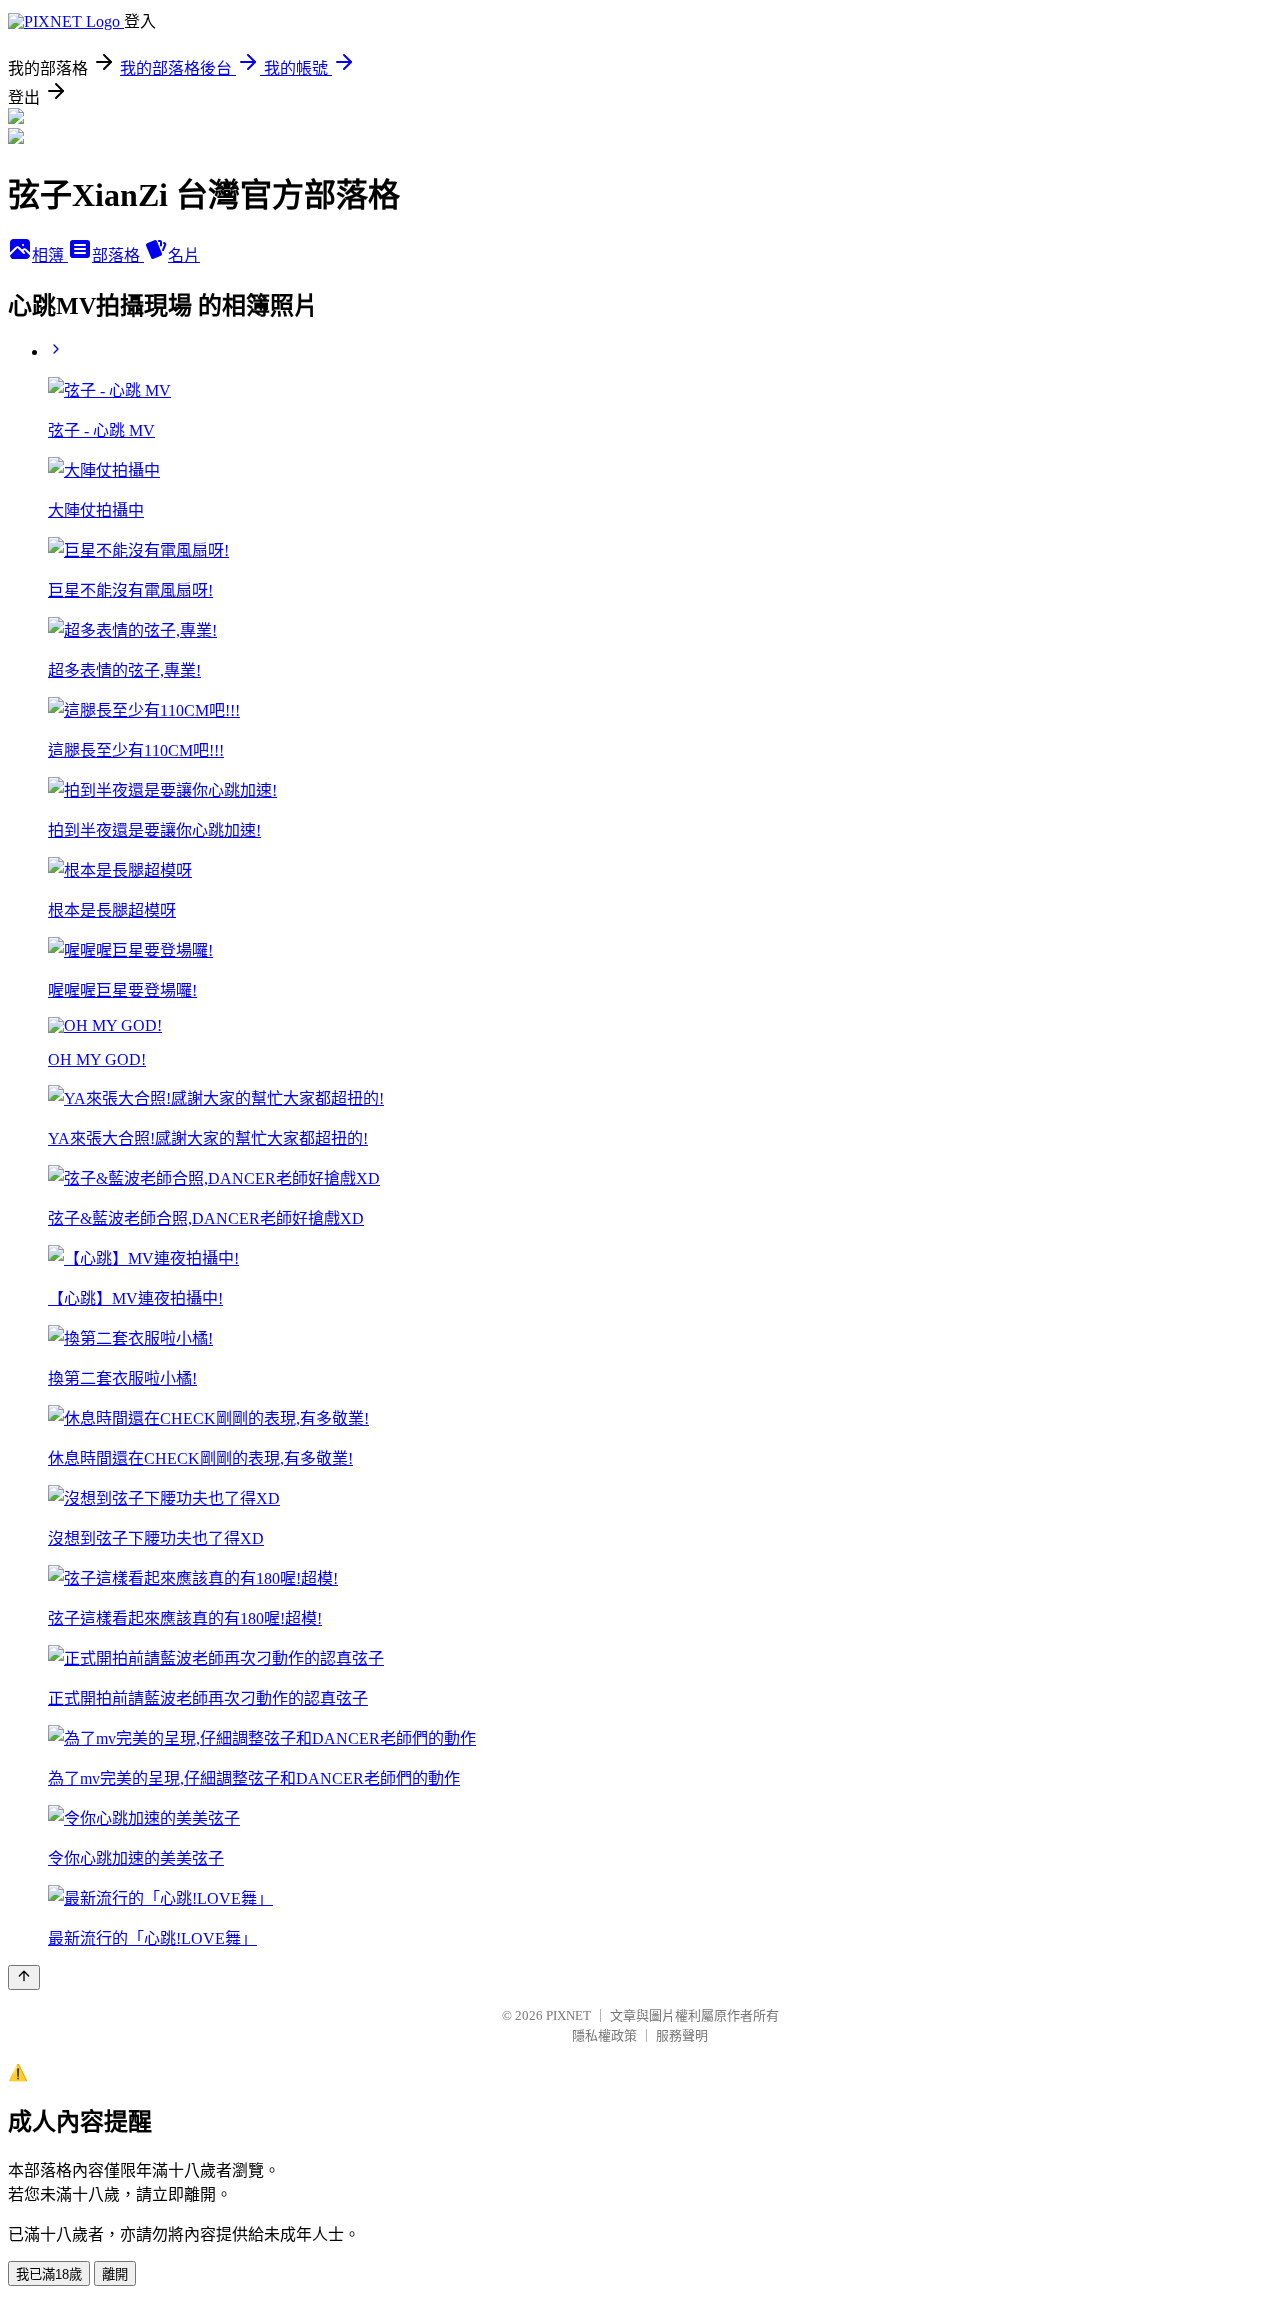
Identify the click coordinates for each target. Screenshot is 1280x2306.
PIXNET (568, 2015)
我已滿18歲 (49, 2274)
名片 (184, 255)
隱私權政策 (604, 2035)
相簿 (50, 255)
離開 (115, 2274)
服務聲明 (682, 2035)
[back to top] (24, 1977)
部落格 (118, 255)
